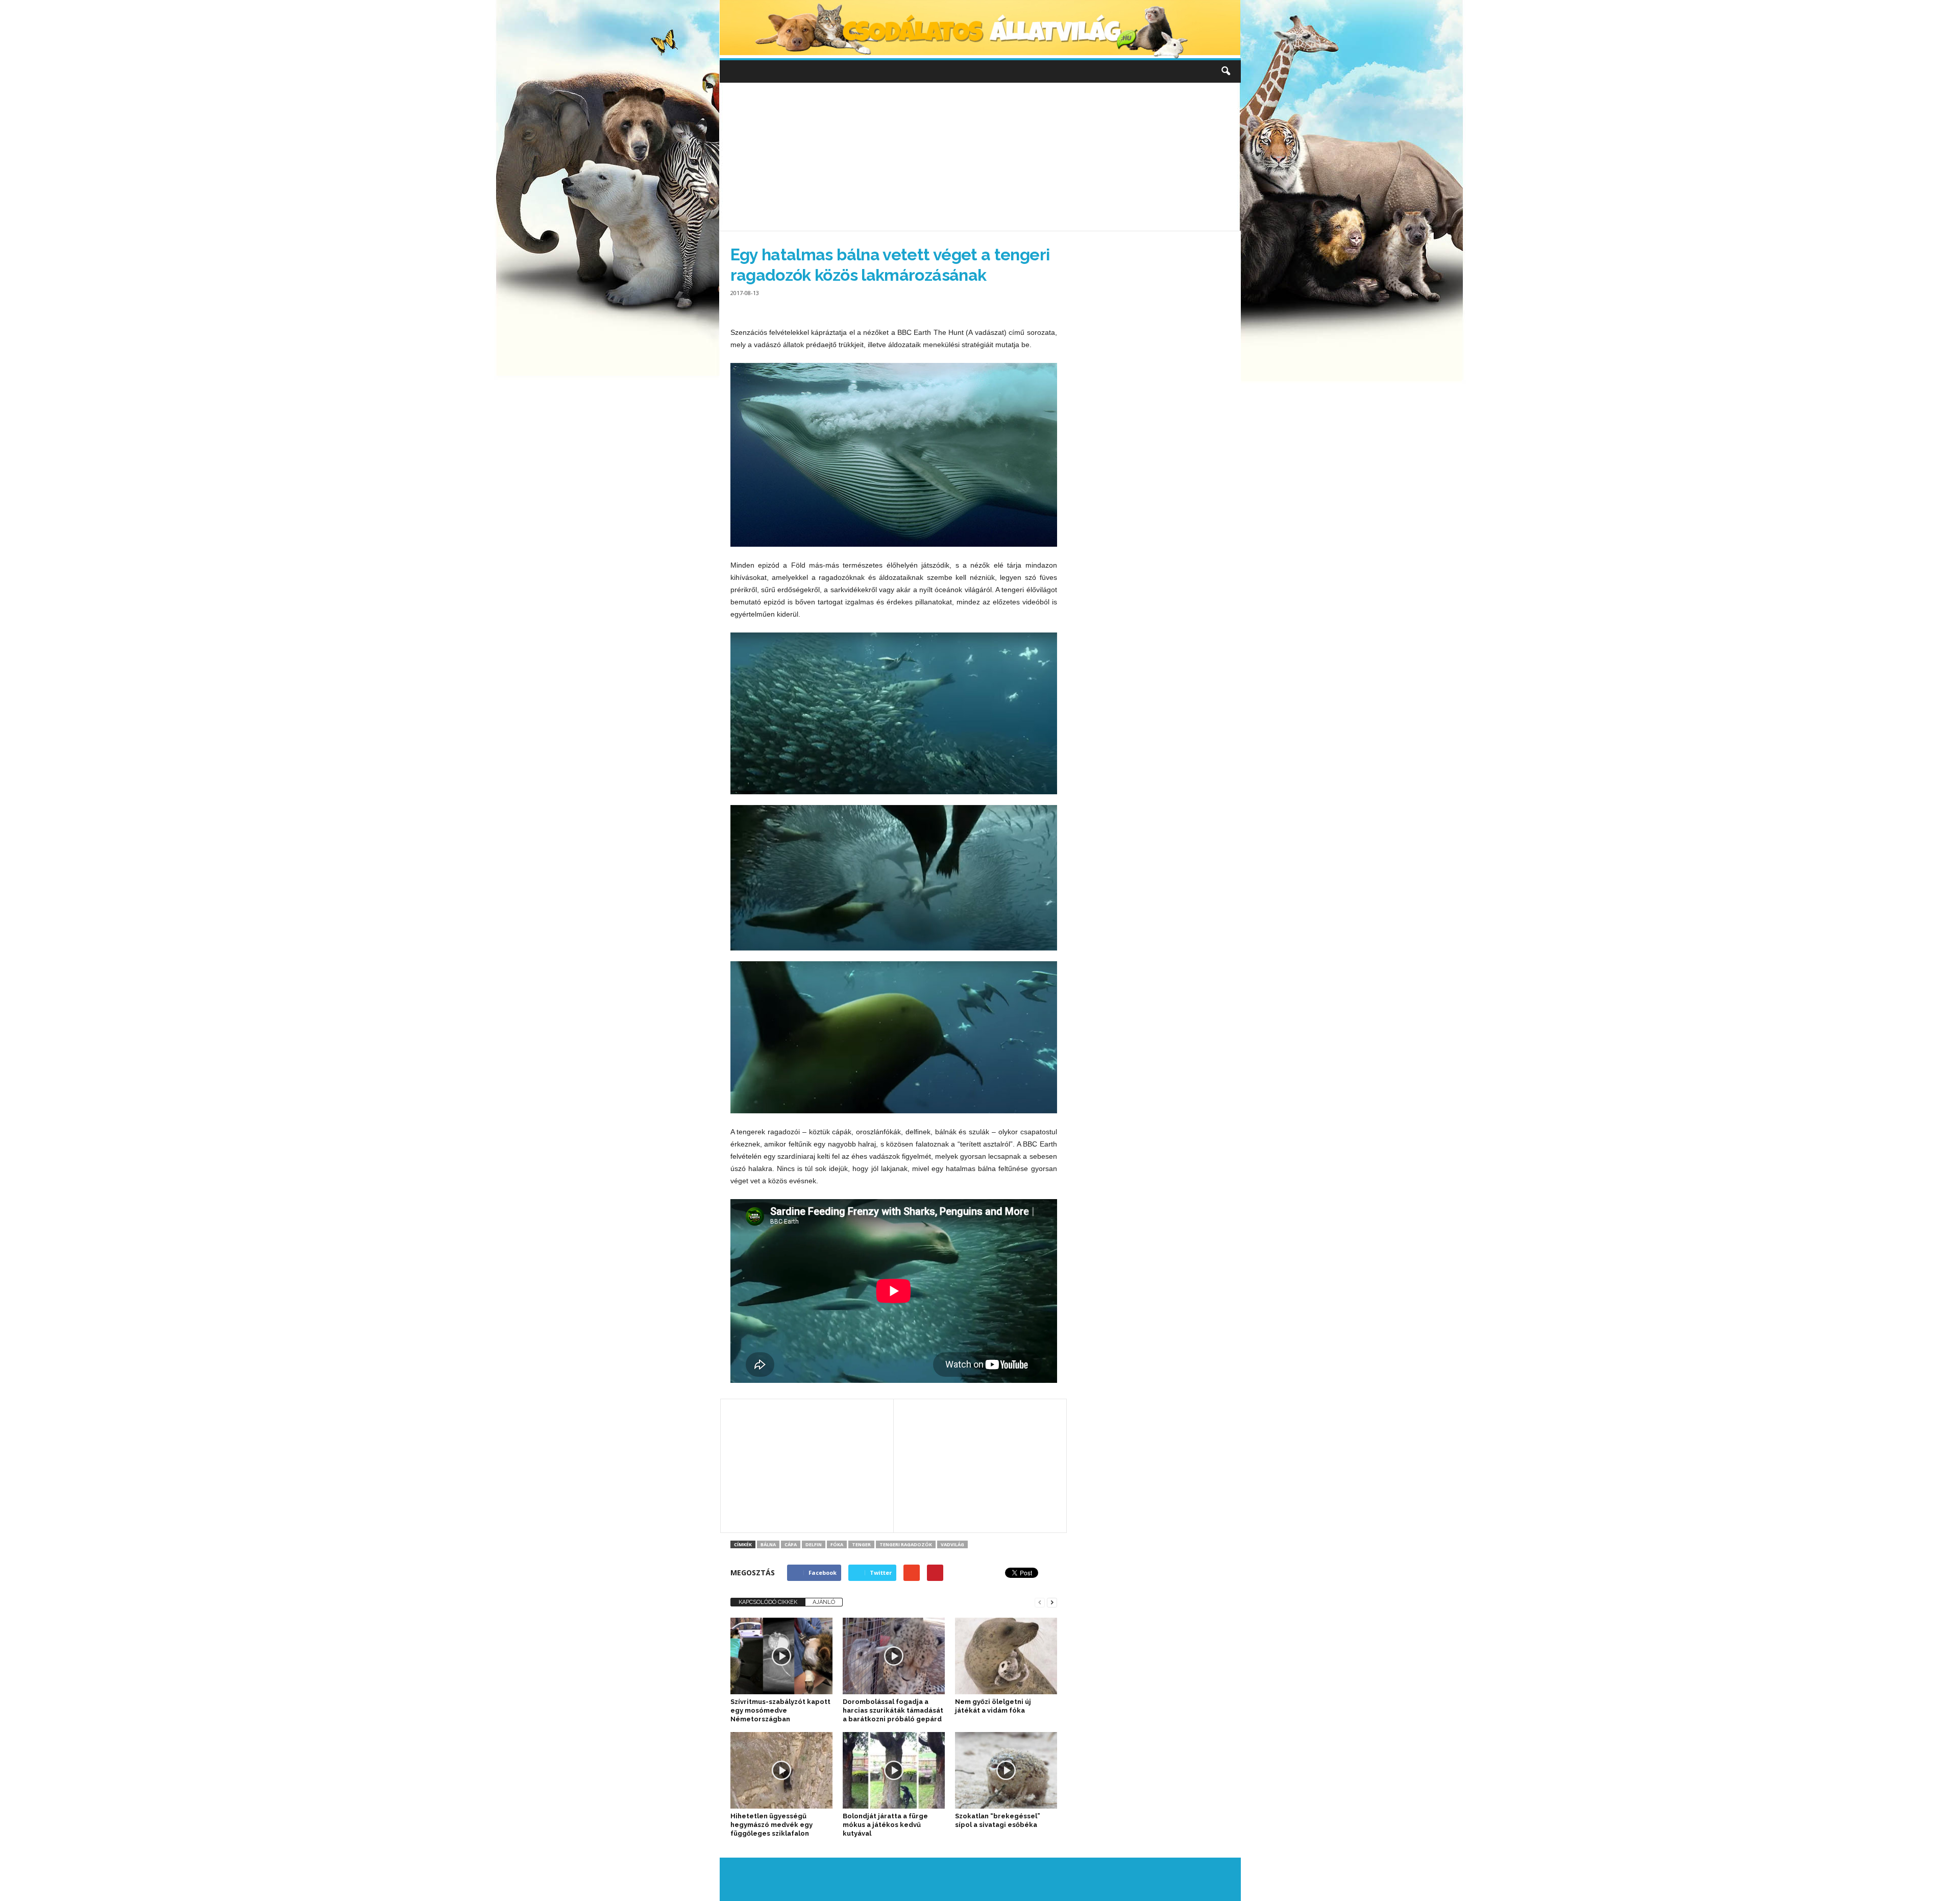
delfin (814, 1544)
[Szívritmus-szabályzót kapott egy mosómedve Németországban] (781, 1656)
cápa (791, 1544)
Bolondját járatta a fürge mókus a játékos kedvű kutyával (885, 1825)
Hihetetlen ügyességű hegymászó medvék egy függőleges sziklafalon (771, 1825)
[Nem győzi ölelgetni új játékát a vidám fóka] (1006, 1656)
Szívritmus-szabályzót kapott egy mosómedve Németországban (780, 1710)
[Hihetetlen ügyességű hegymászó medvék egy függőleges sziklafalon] (781, 1770)
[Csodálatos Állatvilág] (980, 29)
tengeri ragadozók (906, 1544)
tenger (861, 1544)
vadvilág (952, 1544)
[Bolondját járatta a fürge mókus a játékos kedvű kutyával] (894, 1770)
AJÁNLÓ (824, 1602)
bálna (768, 1544)
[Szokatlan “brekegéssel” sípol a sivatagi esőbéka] (1006, 1770)
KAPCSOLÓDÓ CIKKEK (768, 1602)
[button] (1226, 71)
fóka (837, 1544)
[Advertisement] (980, 157)
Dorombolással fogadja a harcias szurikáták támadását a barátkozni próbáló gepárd (893, 1710)
